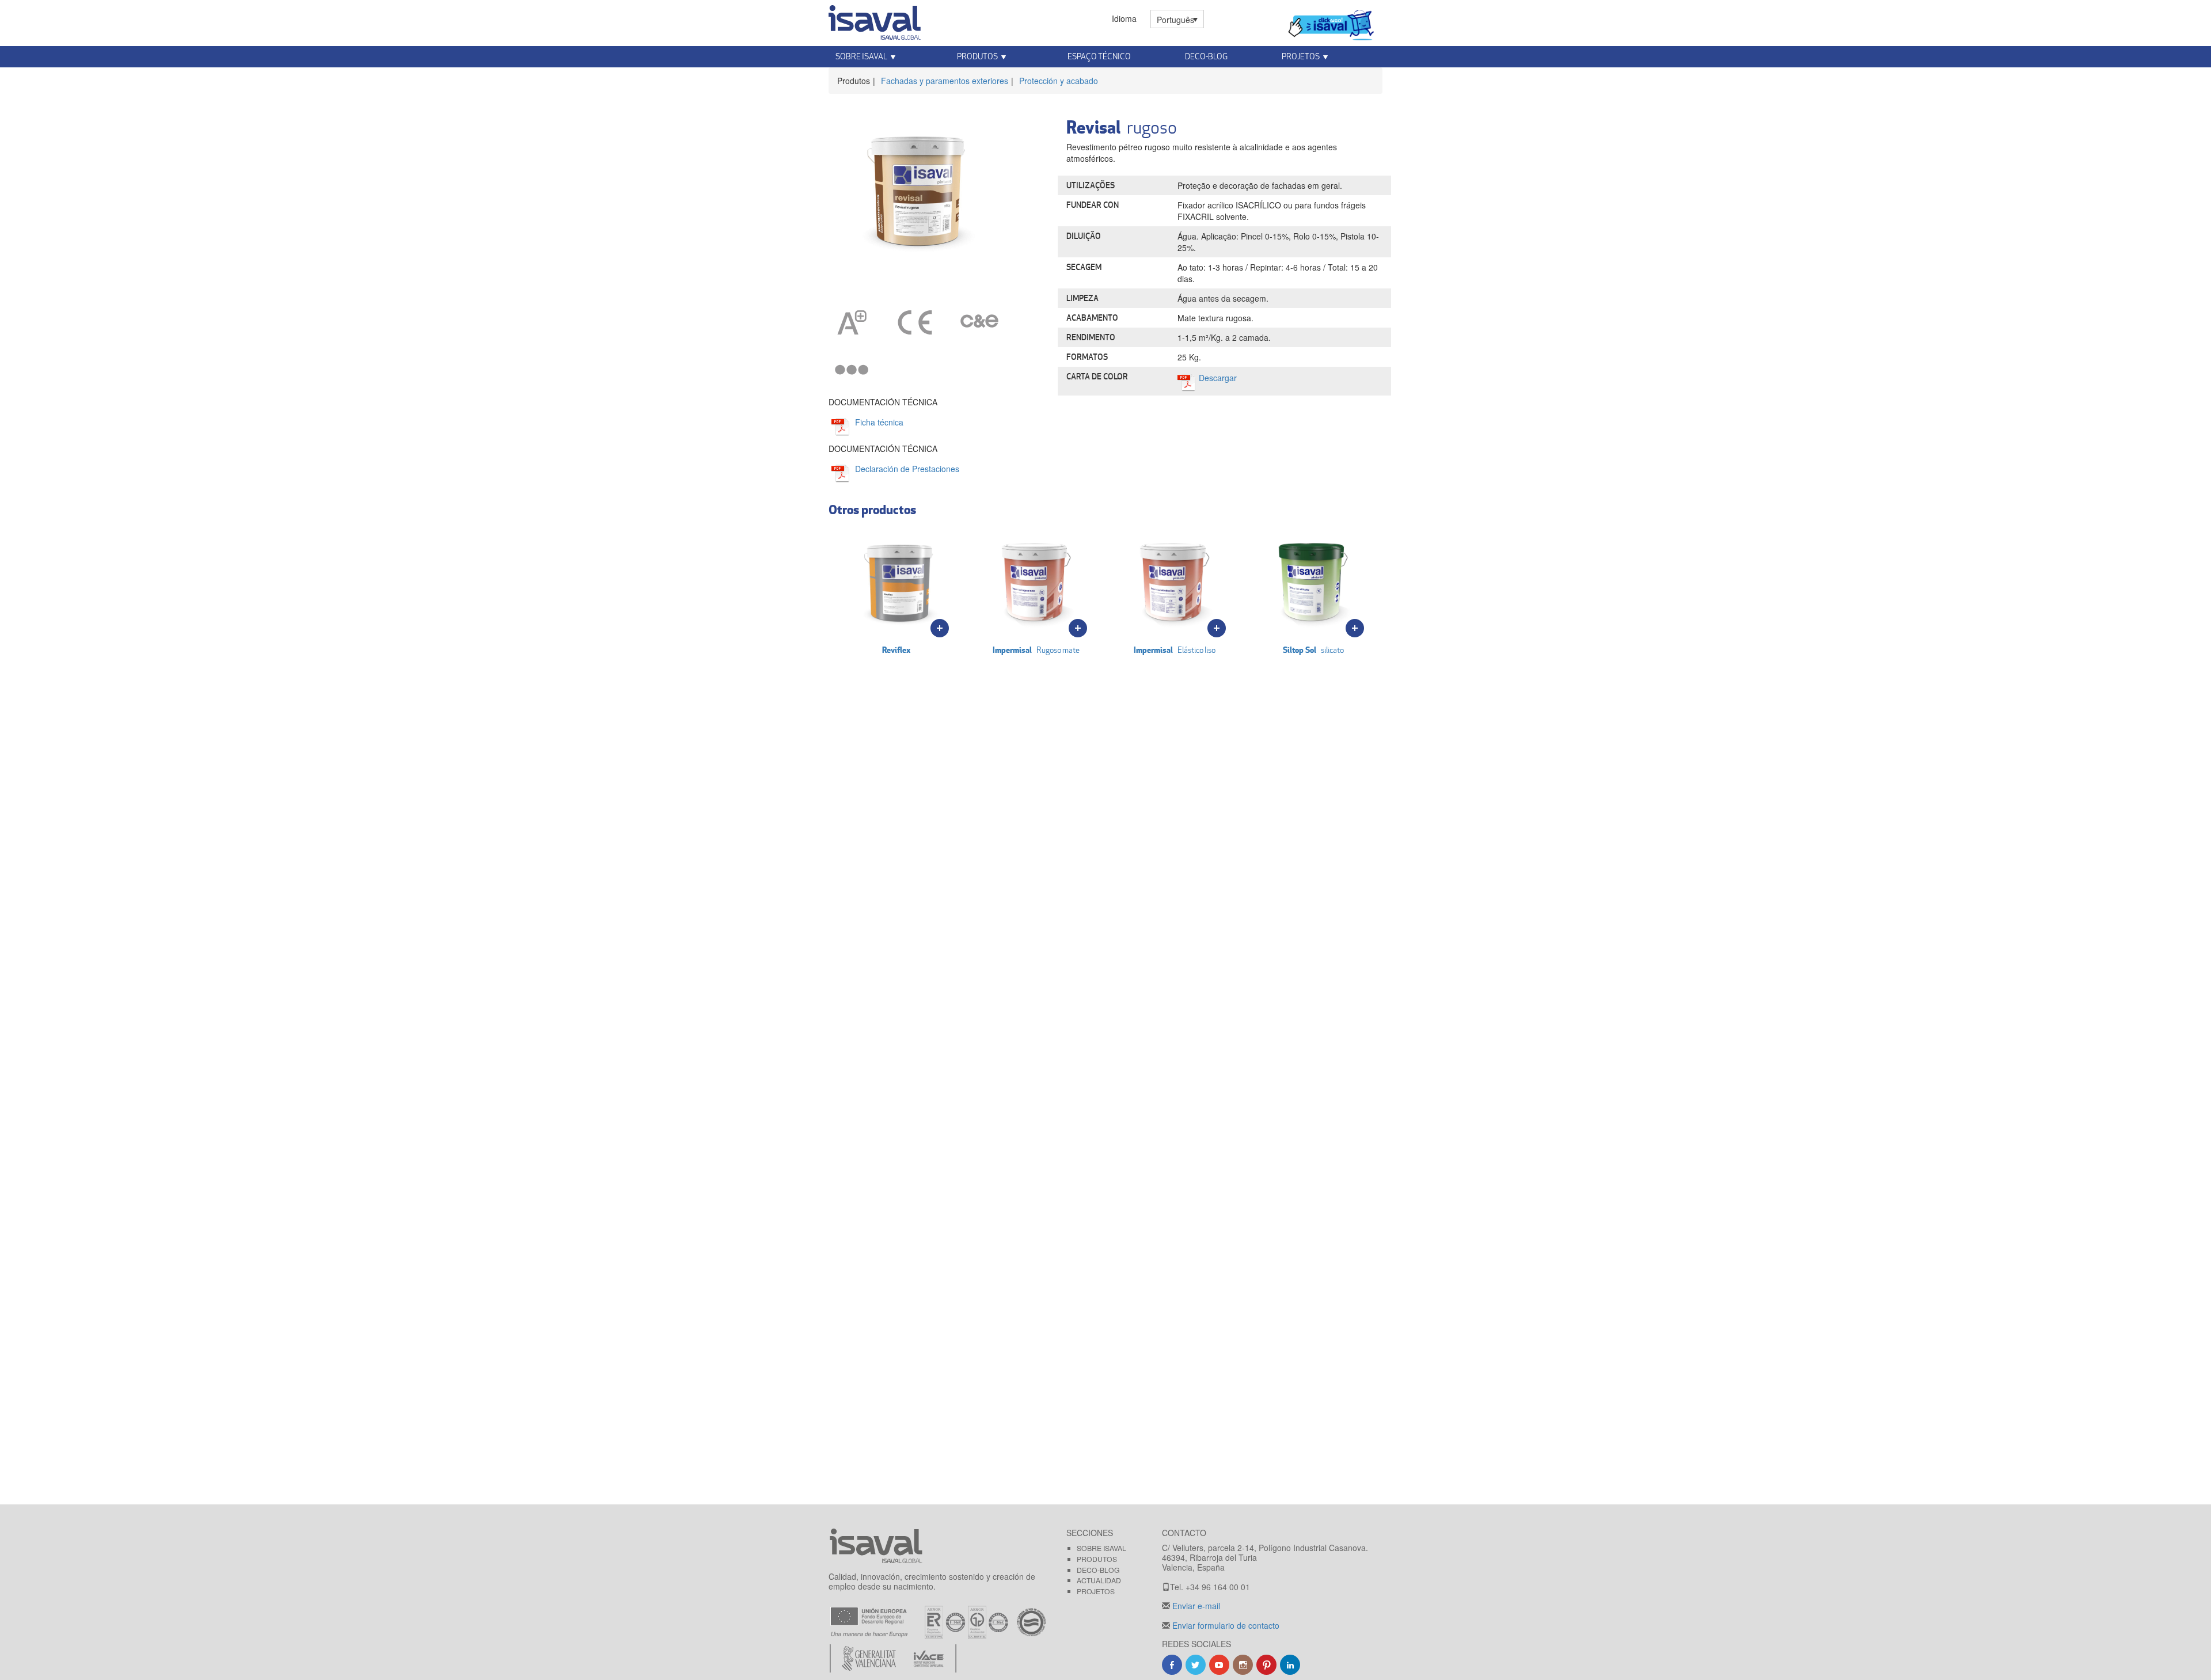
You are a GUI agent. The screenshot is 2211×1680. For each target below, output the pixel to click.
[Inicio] (875, 20)
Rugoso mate (1036, 650)
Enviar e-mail (1195, 1606)
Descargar (1218, 378)
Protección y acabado (1059, 81)
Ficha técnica (879, 422)
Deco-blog (1206, 56)
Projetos (1096, 1591)
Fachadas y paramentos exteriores (945, 81)
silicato (1313, 650)
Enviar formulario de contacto (1225, 1625)
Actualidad (1099, 1580)
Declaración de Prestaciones (907, 469)
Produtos (1097, 1559)
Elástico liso (1175, 650)
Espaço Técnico (1099, 56)
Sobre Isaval (1101, 1548)
